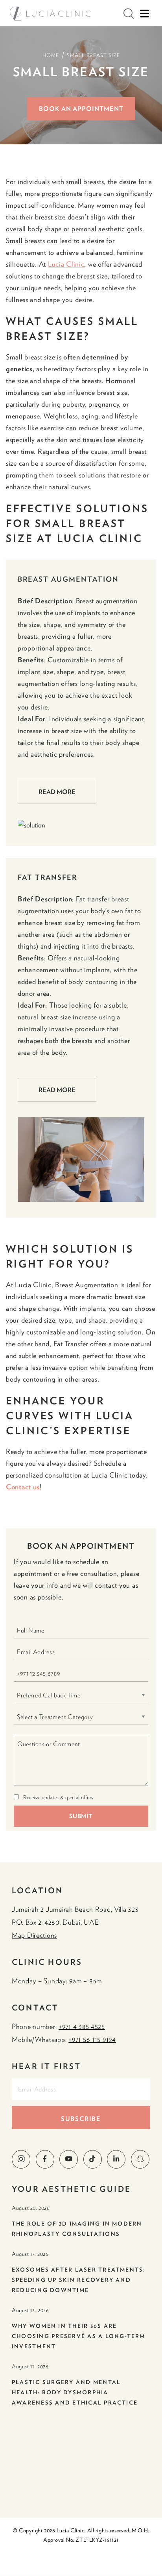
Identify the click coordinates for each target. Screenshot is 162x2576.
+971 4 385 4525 (82, 2026)
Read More (57, 792)
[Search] (129, 14)
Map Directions (34, 1935)
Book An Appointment (81, 109)
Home (51, 55)
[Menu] (144, 14)
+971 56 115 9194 (92, 2039)
